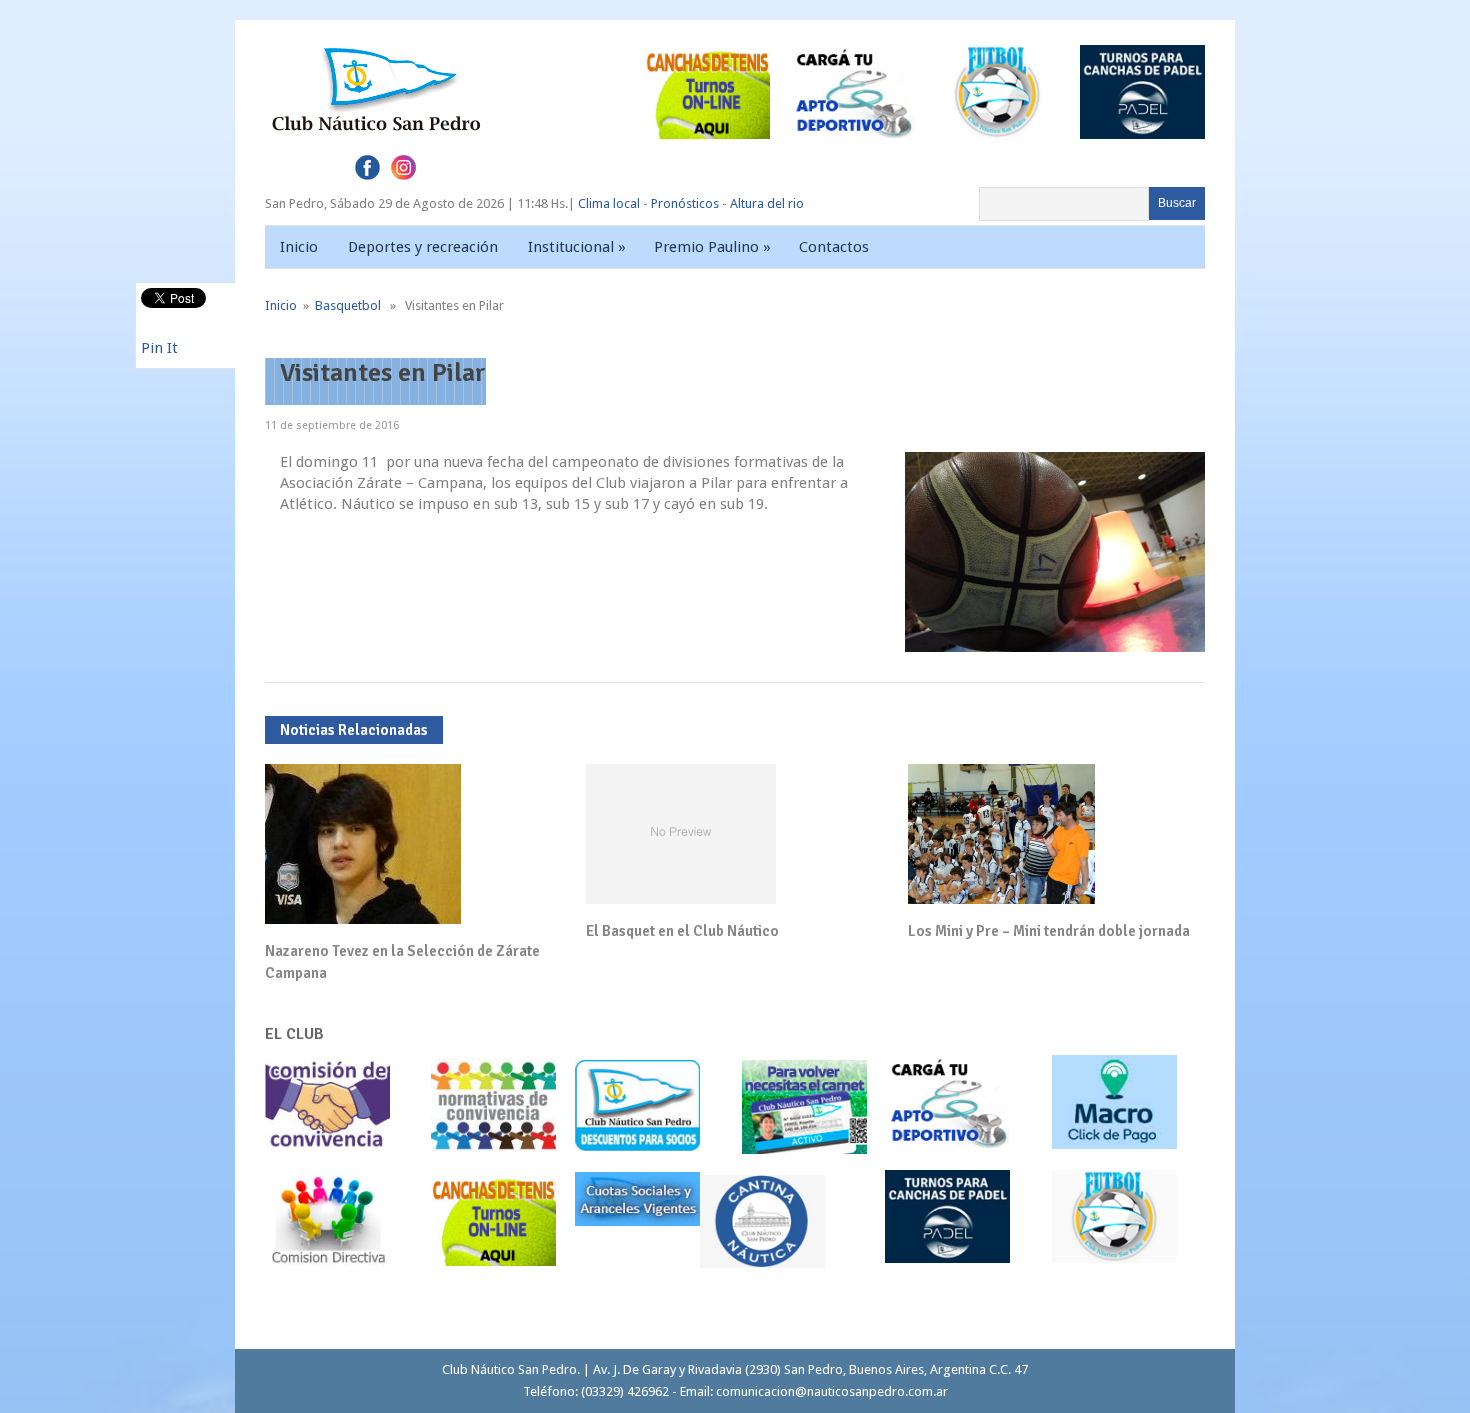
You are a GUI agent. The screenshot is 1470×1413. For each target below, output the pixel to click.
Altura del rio (767, 203)
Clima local (609, 203)
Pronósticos (685, 203)
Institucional (577, 247)
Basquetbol (348, 305)
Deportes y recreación (423, 247)
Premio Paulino (712, 247)
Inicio (299, 247)
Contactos (834, 247)
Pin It (159, 348)
